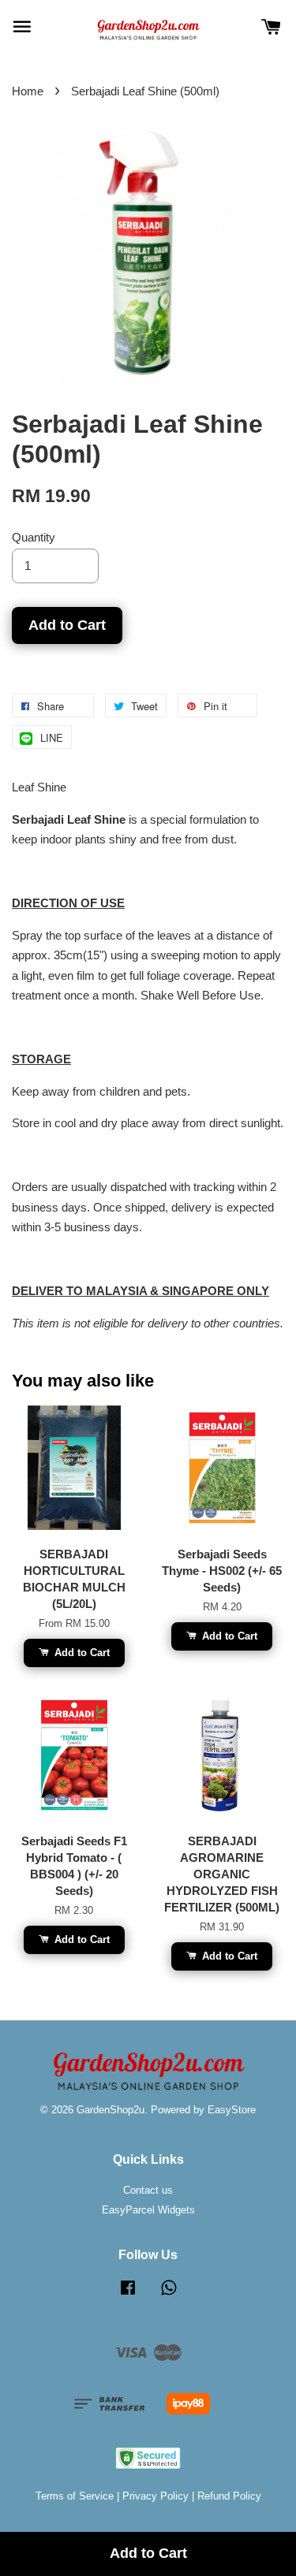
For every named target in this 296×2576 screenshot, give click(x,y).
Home (28, 91)
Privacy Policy (155, 2496)
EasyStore (232, 2110)
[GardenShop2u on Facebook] (128, 2295)
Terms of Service (75, 2496)
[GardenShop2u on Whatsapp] (169, 2295)
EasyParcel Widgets (148, 2210)
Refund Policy (229, 2496)
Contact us (148, 2190)
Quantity (34, 537)
